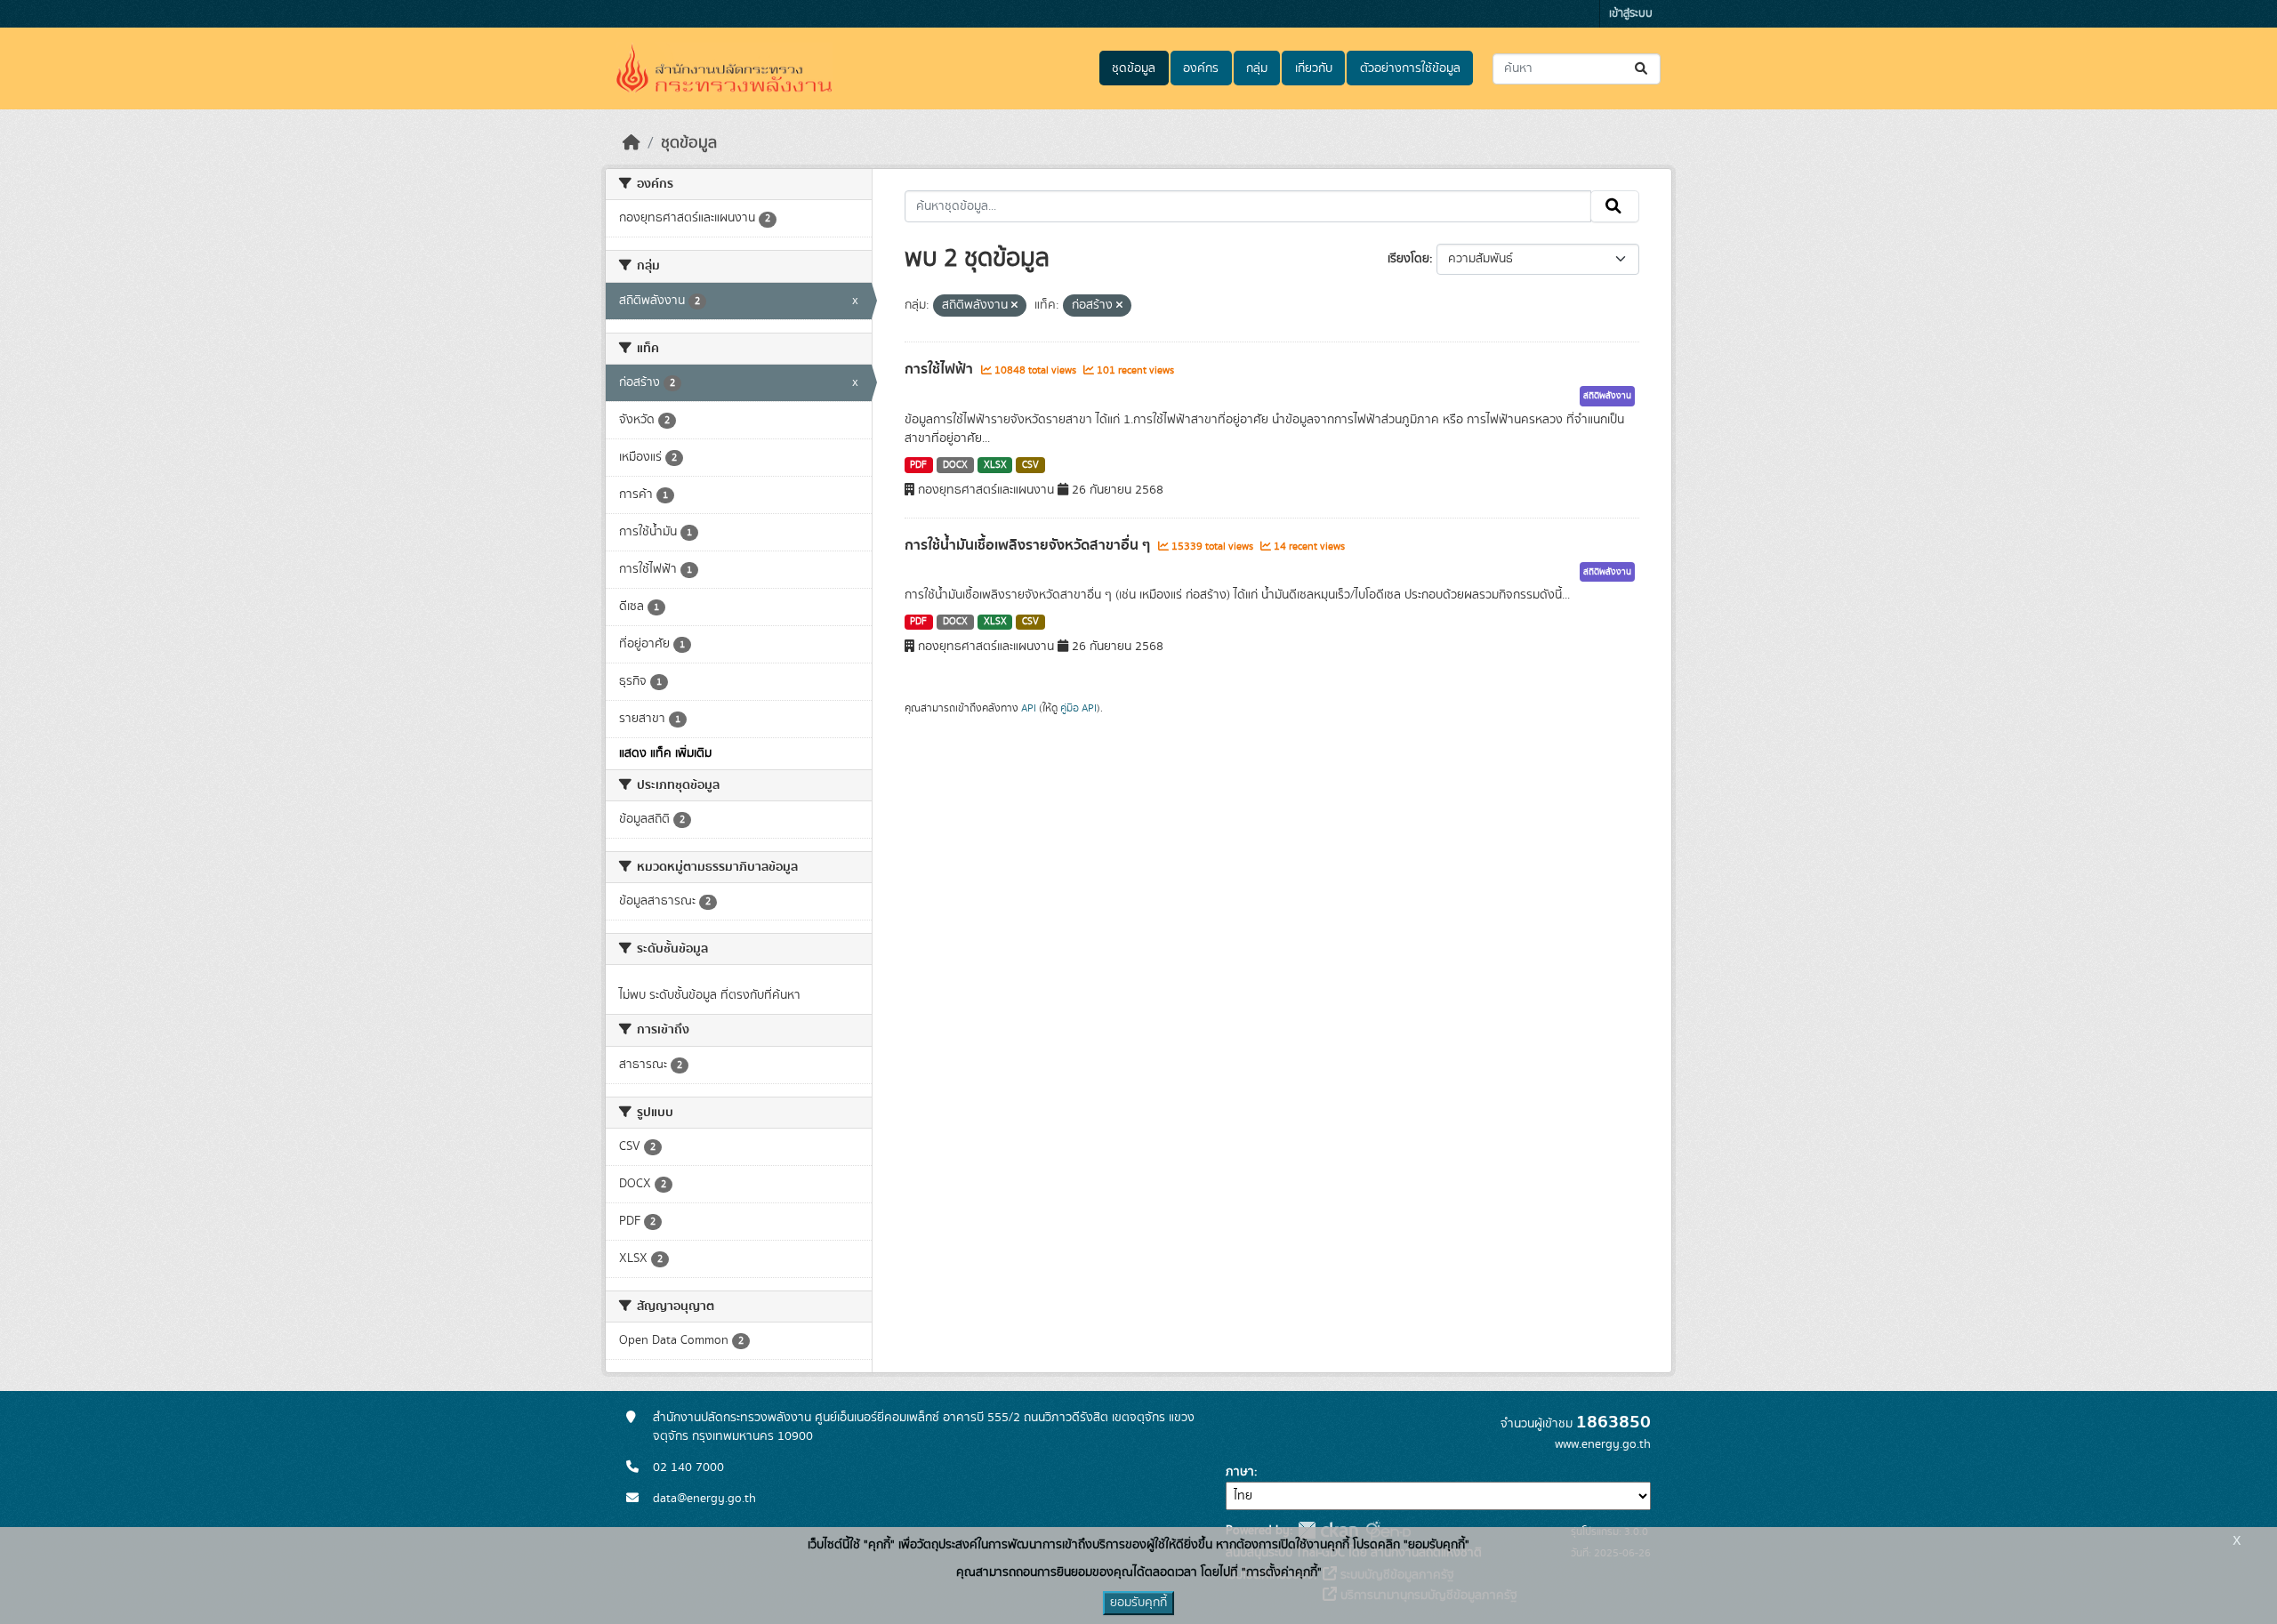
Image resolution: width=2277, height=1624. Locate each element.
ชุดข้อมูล (1134, 68)
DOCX (955, 465)
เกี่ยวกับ (1314, 68)
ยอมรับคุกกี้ (1138, 1603)
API (1029, 708)
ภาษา (1240, 1472)
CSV (1030, 465)
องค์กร (1201, 68)
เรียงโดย (1408, 259)
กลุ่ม (1257, 68)
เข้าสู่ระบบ (1631, 14)
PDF (918, 465)
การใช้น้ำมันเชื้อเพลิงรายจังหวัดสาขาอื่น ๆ (1029, 545)
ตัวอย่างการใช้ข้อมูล (1410, 68)
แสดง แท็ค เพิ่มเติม (665, 753)
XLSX (995, 465)
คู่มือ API (1078, 708)
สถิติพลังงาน (1607, 396)
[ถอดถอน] (1014, 306)
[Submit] (1642, 69)
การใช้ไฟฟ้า (941, 369)
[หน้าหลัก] (632, 143)
